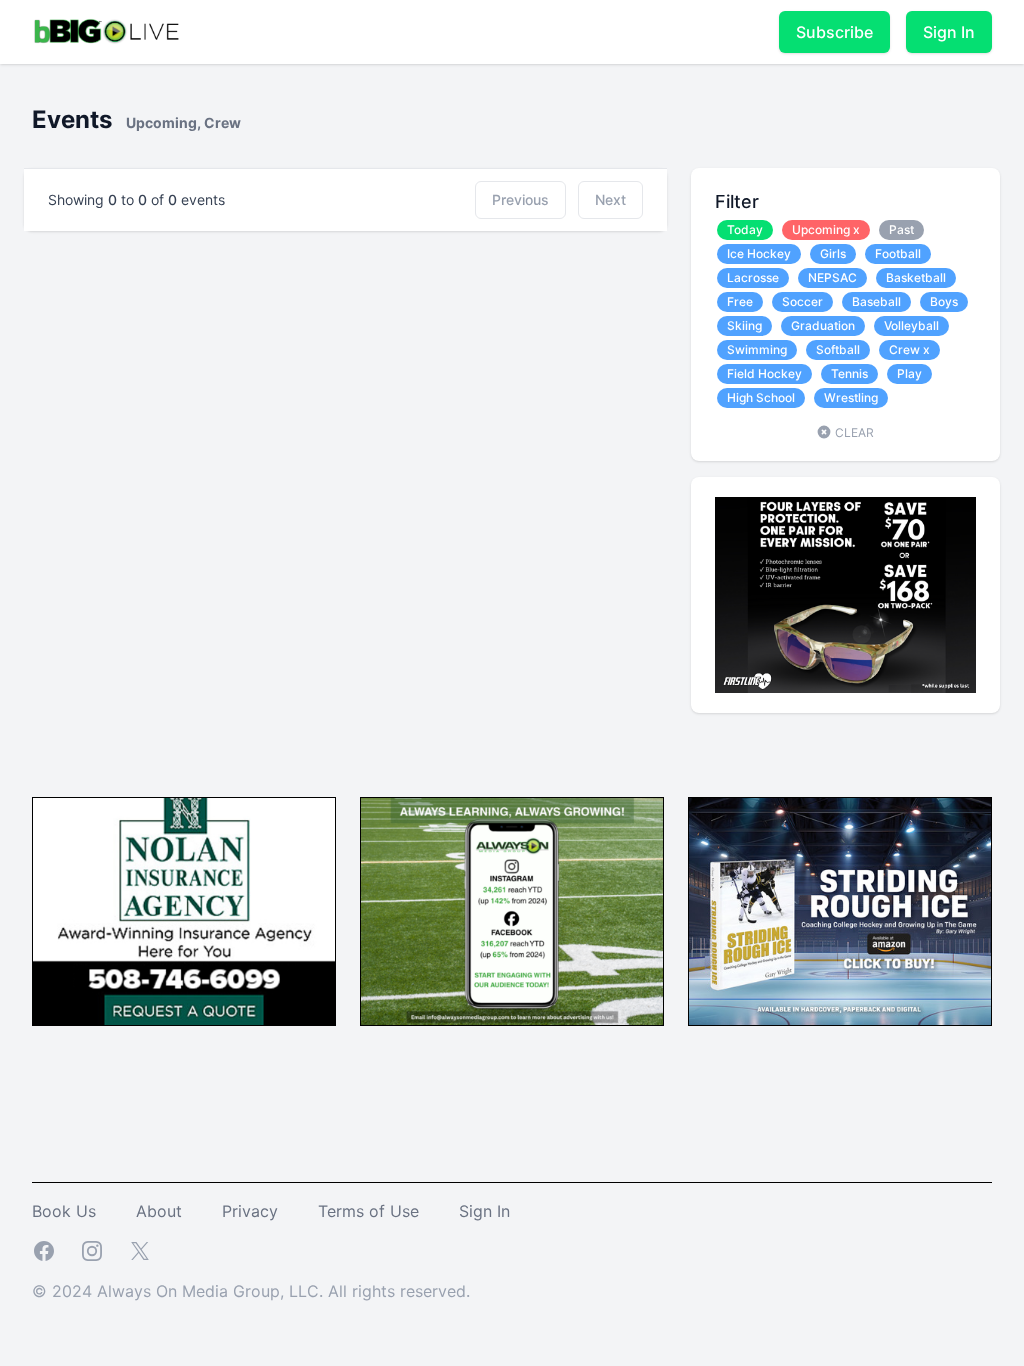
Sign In (949, 32)
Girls (833, 253)
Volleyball (911, 325)
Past (901, 229)
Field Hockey (764, 373)
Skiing (744, 325)
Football (898, 253)
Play (909, 373)
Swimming (757, 349)
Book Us (64, 1211)
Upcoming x (826, 229)
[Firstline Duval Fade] (845, 595)
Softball (838, 349)
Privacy (250, 1211)
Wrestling (851, 397)
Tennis (849, 373)
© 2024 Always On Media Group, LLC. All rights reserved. (251, 1291)
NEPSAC (832, 277)
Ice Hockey (759, 253)
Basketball (916, 277)
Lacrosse (753, 277)
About (159, 1211)
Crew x (909, 349)
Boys (944, 301)
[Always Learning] (512, 911)
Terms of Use (368, 1211)
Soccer (802, 301)
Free (740, 301)
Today (745, 229)
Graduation (823, 325)
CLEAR (853, 432)
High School (761, 397)
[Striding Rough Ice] (840, 911)
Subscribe (834, 32)
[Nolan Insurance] (184, 911)
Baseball (876, 301)
